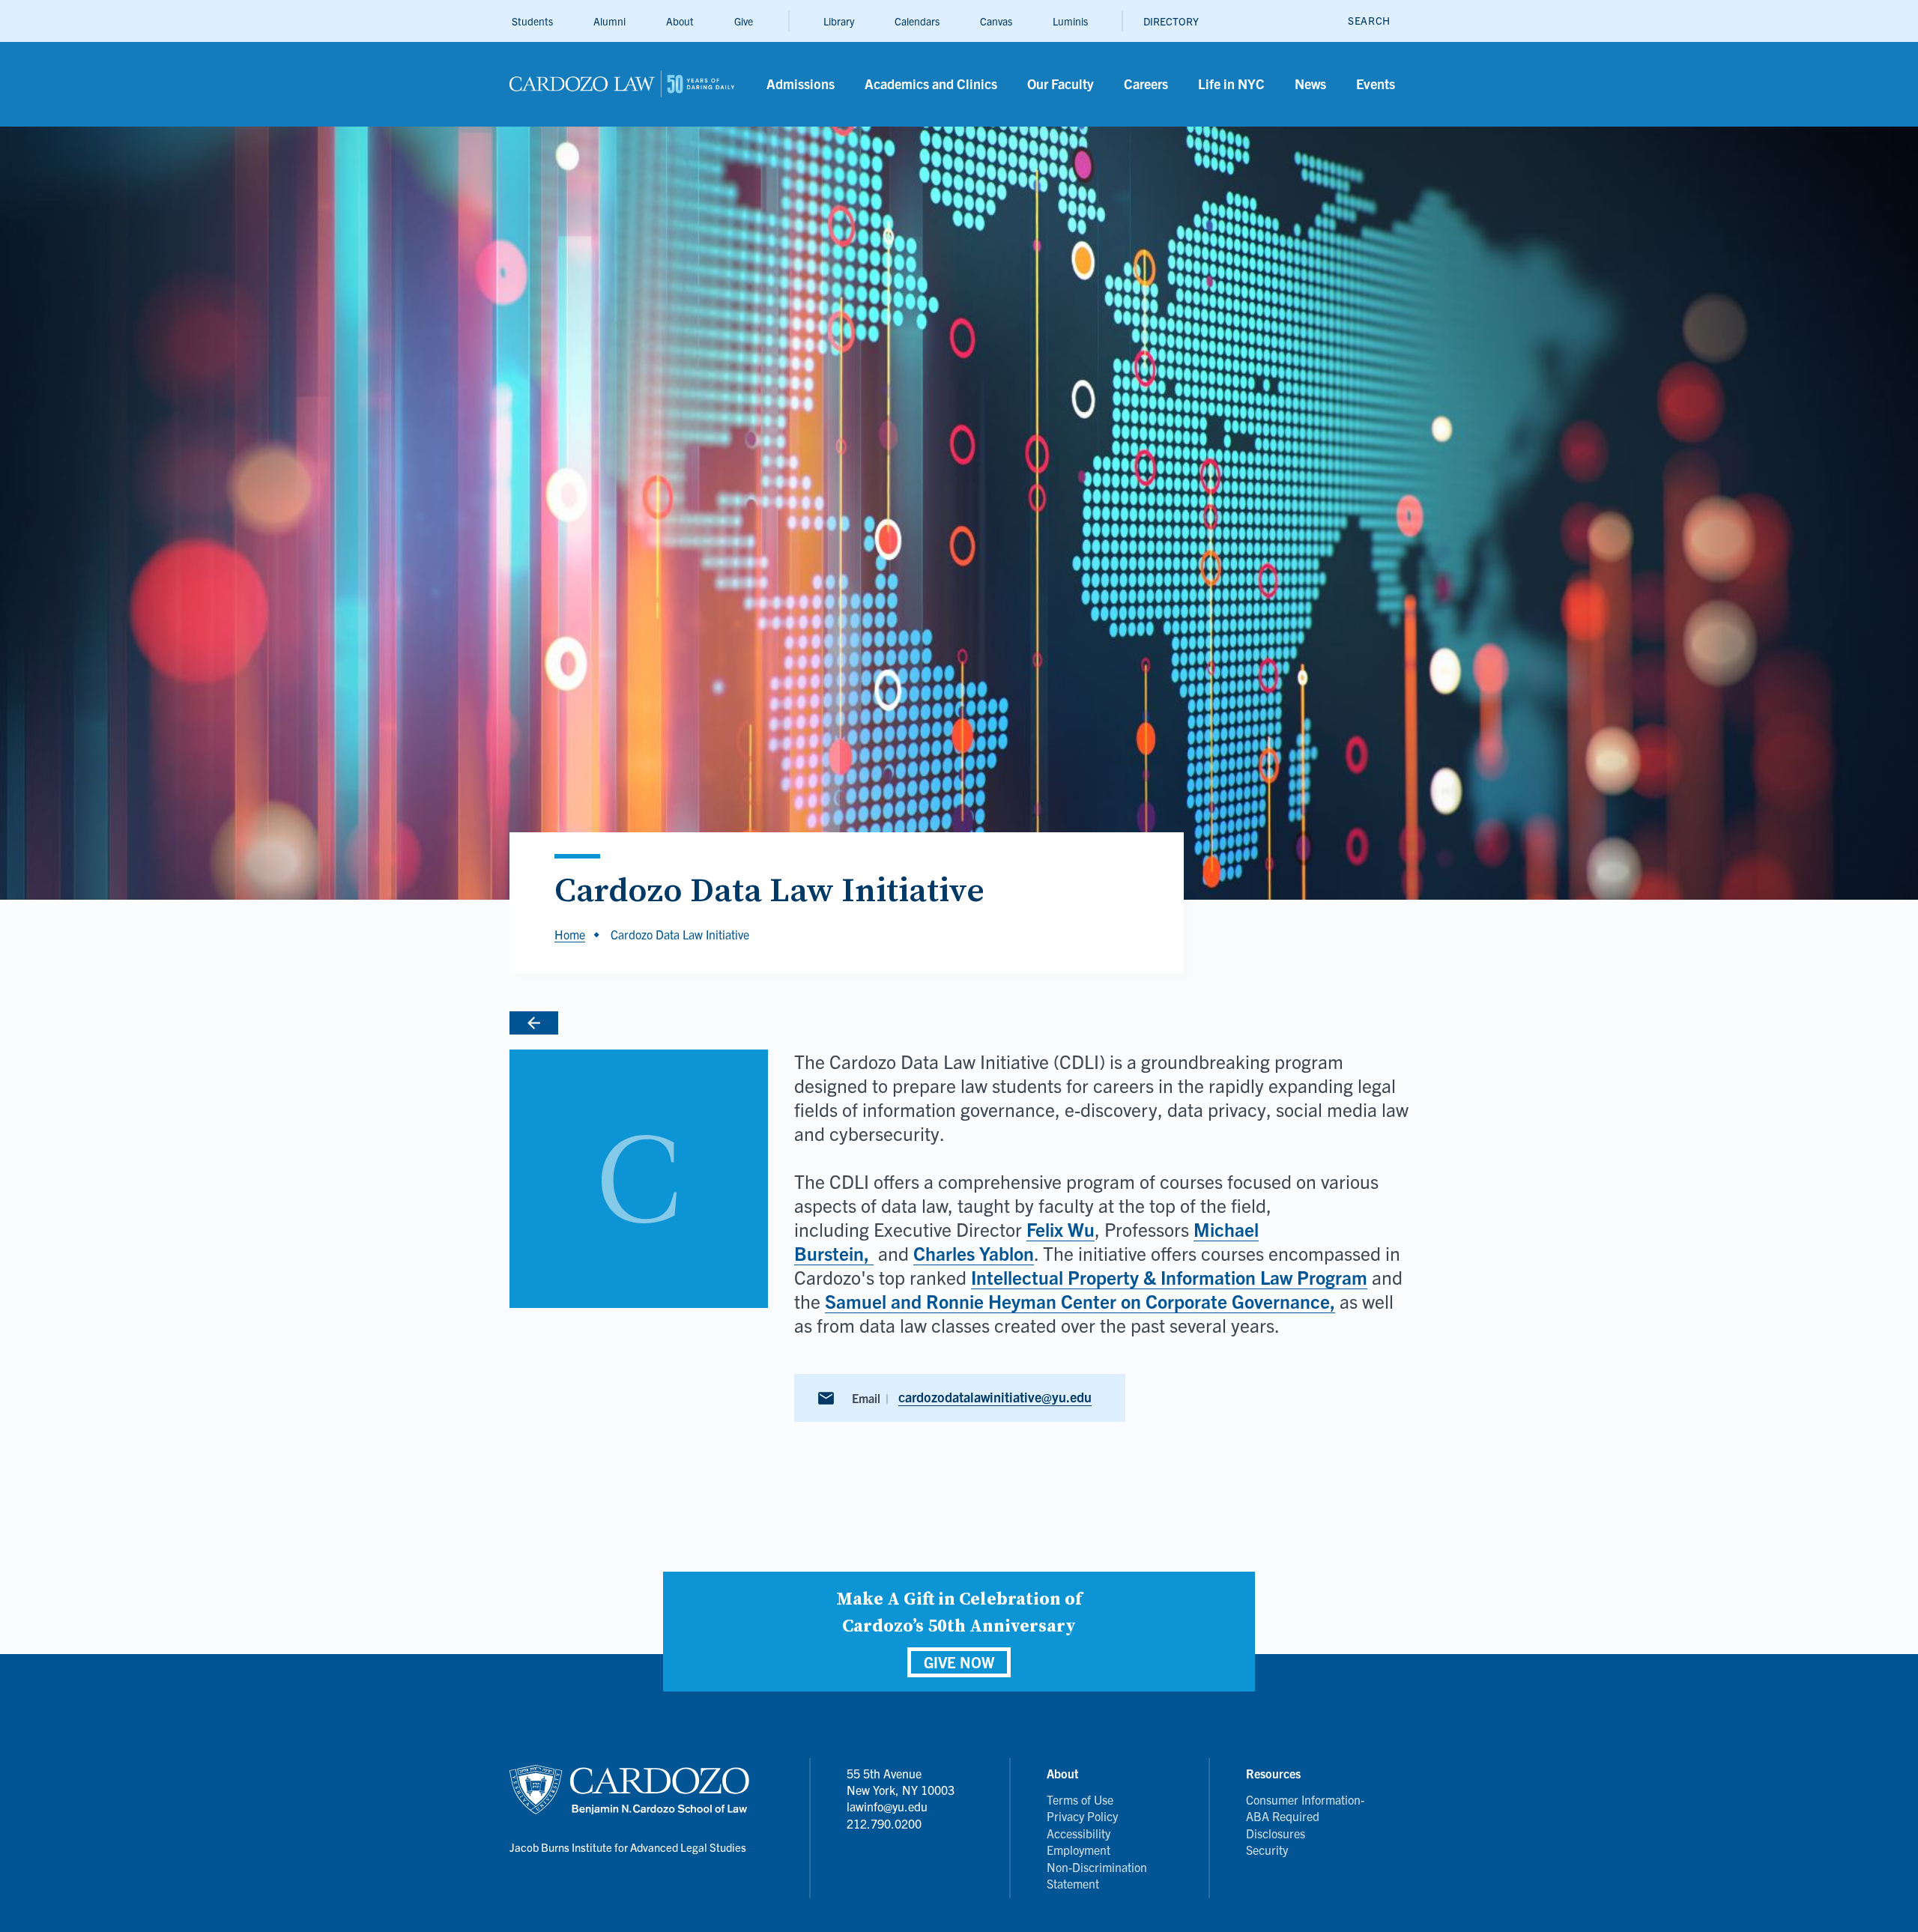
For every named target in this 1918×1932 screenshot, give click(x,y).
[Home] (622, 84)
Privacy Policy (1082, 1816)
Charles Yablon (974, 1253)
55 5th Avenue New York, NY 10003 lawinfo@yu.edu (901, 1790)
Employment (1079, 1850)
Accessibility (1079, 1833)
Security (1267, 1850)
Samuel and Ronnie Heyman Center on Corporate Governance (1077, 1300)
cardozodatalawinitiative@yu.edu (995, 1397)
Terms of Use (1080, 1799)
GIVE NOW (959, 1662)
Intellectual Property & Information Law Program (1169, 1277)
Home (570, 934)
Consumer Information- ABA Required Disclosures (1305, 1816)
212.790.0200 (884, 1823)
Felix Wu (1061, 1229)
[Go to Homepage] (595, 1023)
